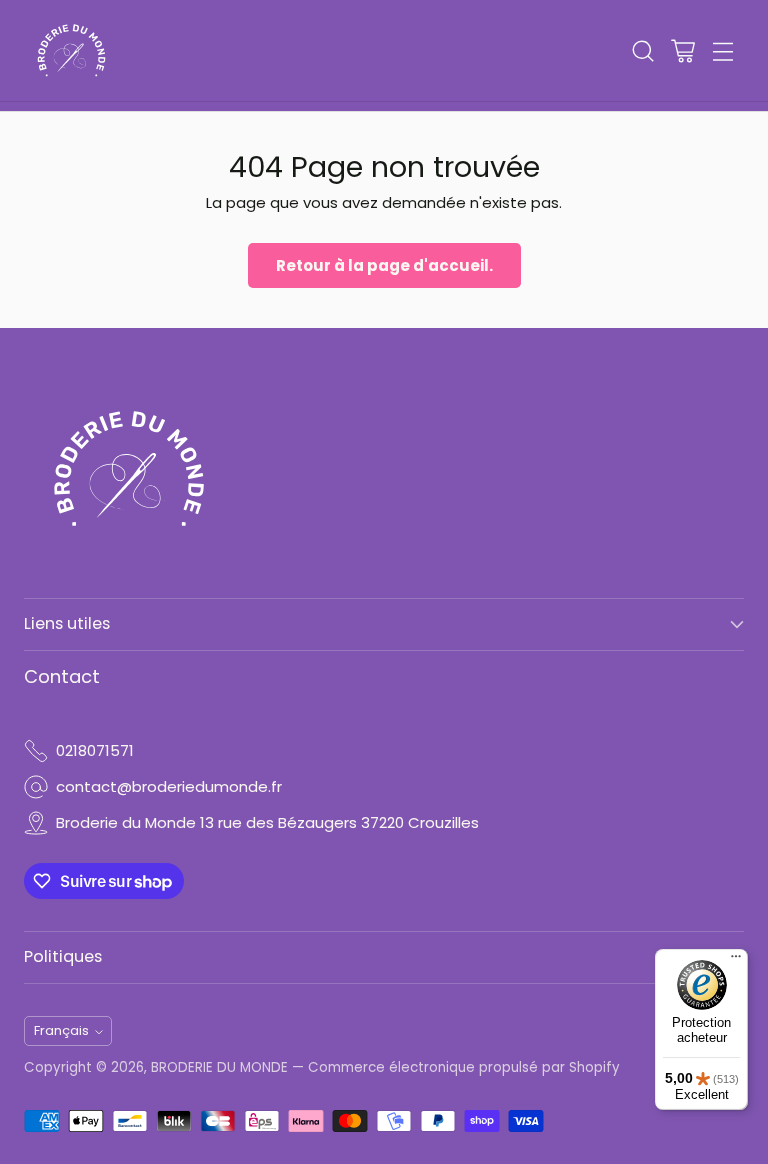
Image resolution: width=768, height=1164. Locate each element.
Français (61, 1030)
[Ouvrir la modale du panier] (682, 50)
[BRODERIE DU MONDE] (71, 50)
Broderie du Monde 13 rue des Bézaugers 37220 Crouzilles (267, 822)
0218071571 (95, 750)
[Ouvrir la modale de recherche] (642, 50)
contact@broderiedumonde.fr (169, 786)
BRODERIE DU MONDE (219, 1067)
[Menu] (736, 961)
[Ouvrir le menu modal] (722, 50)
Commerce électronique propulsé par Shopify (464, 1067)
